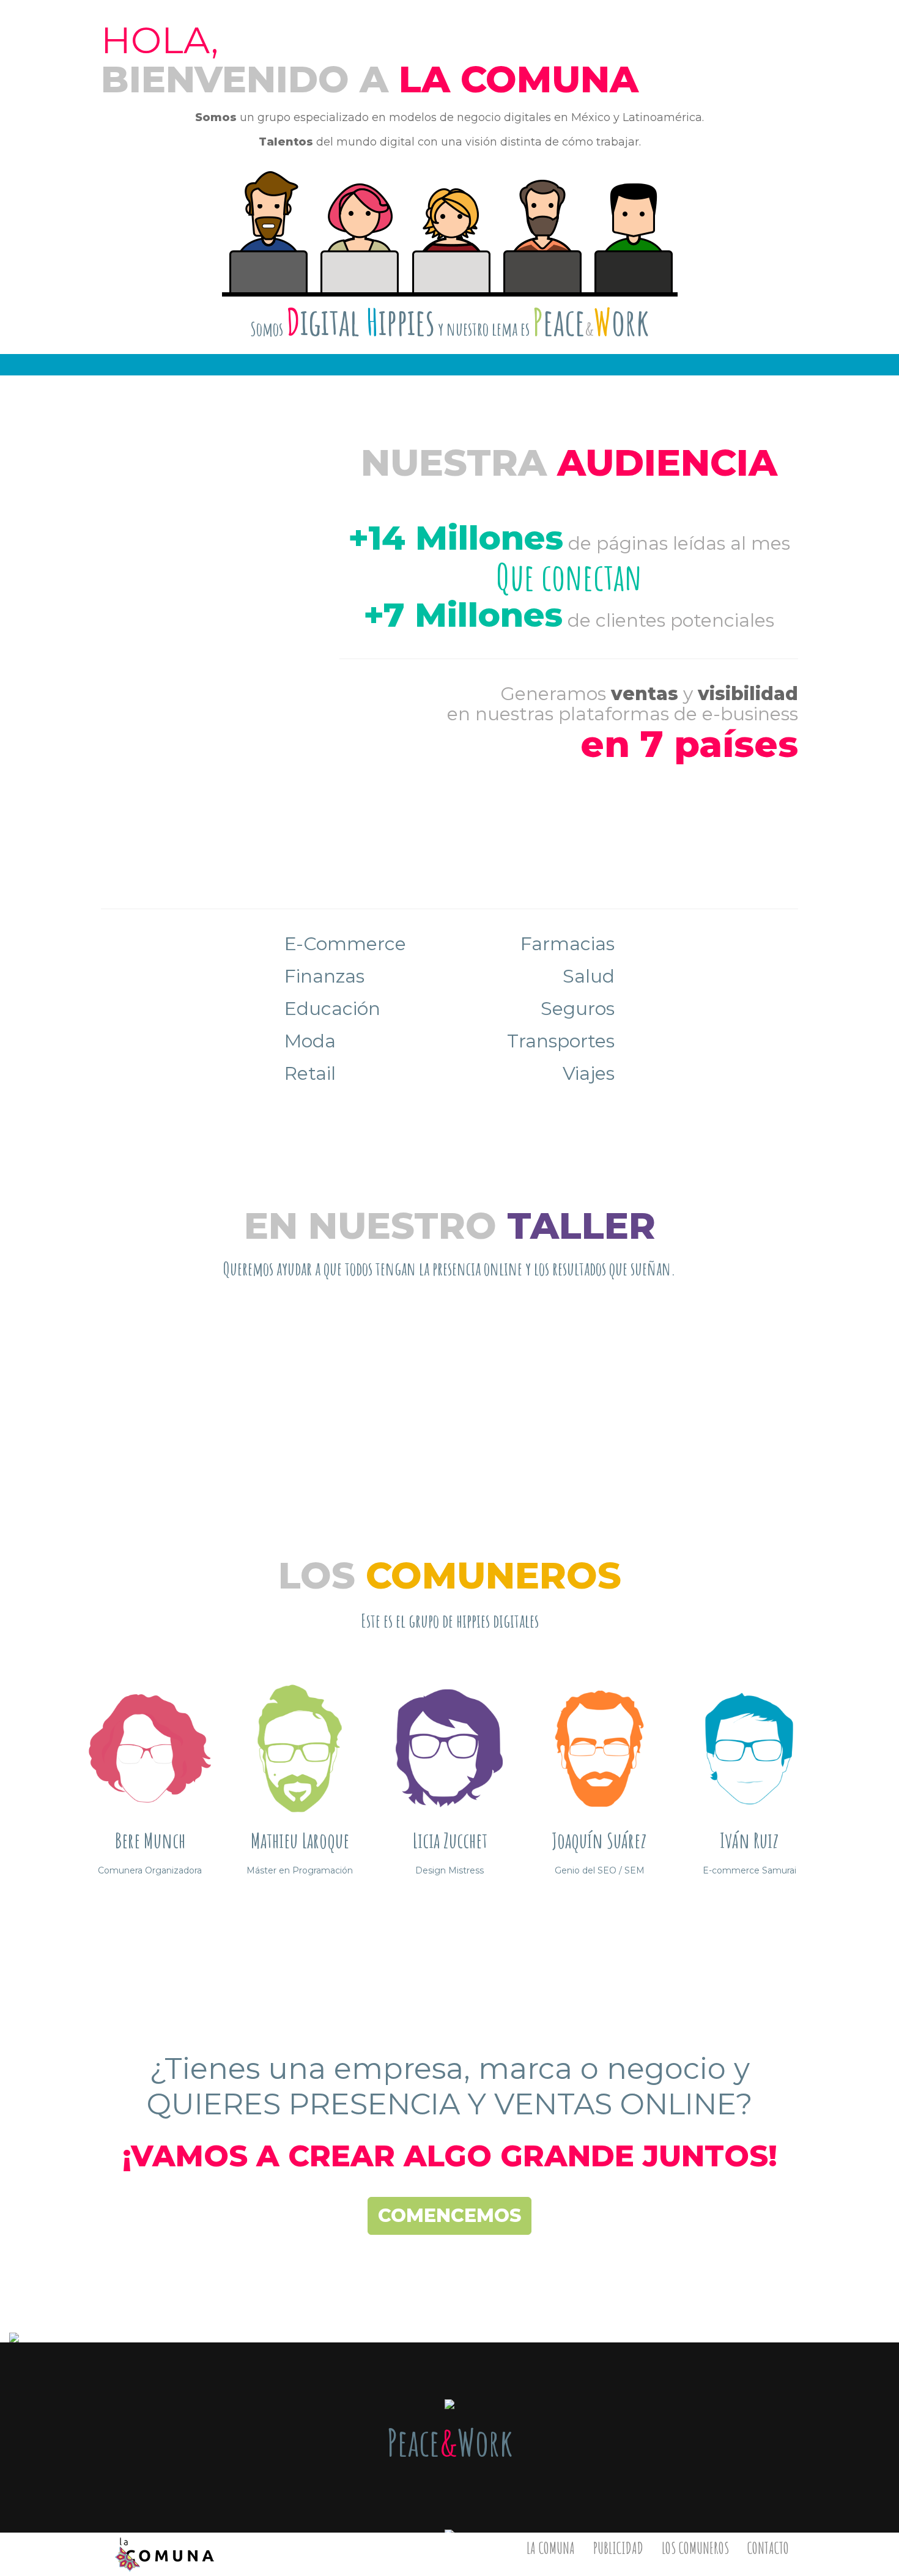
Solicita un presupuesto (449, 1419)
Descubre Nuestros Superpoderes (450, 1914)
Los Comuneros (695, 2548)
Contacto (768, 2548)
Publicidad (618, 2548)
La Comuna (551, 2548)
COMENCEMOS (449, 2216)
